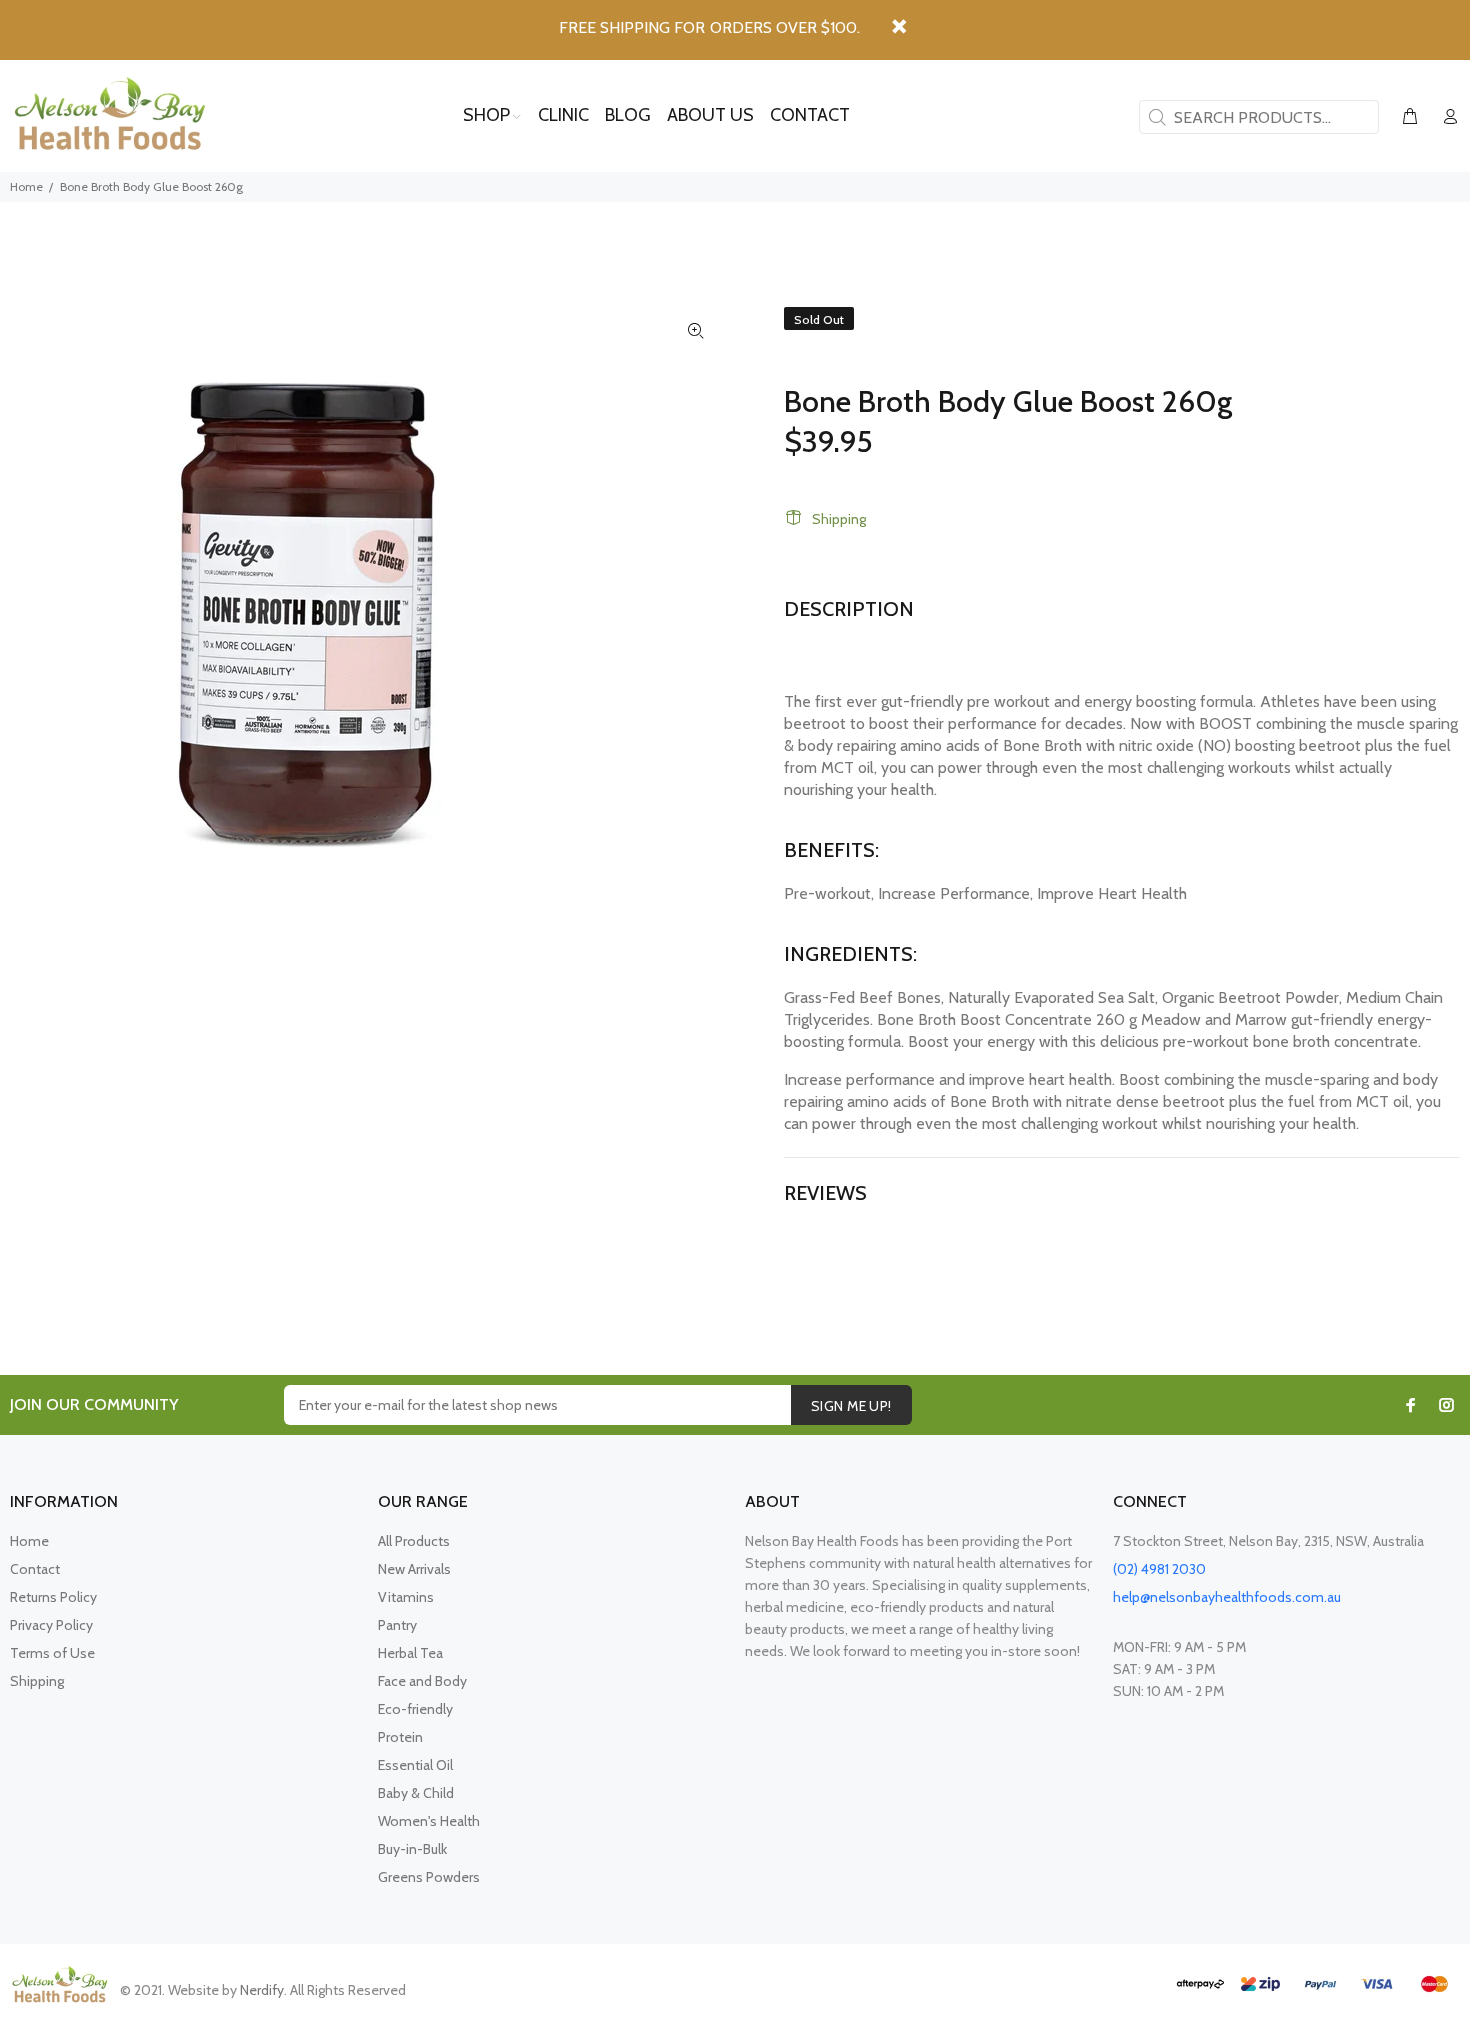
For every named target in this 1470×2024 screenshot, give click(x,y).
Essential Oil (415, 1765)
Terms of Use (52, 1653)
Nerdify (262, 1990)
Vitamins (406, 1597)
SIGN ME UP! (851, 1406)
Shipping (839, 519)
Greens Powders (429, 1877)
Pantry (397, 1625)
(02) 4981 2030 (1159, 1569)
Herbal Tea (410, 1653)
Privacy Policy (51, 1625)
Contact (35, 1569)
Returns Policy (53, 1597)
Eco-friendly (415, 1709)
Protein (400, 1737)
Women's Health (429, 1821)
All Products (414, 1541)
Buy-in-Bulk (412, 1849)
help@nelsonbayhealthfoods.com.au (1227, 1597)
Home (26, 186)
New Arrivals (414, 1569)
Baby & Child (416, 1793)
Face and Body (422, 1681)
